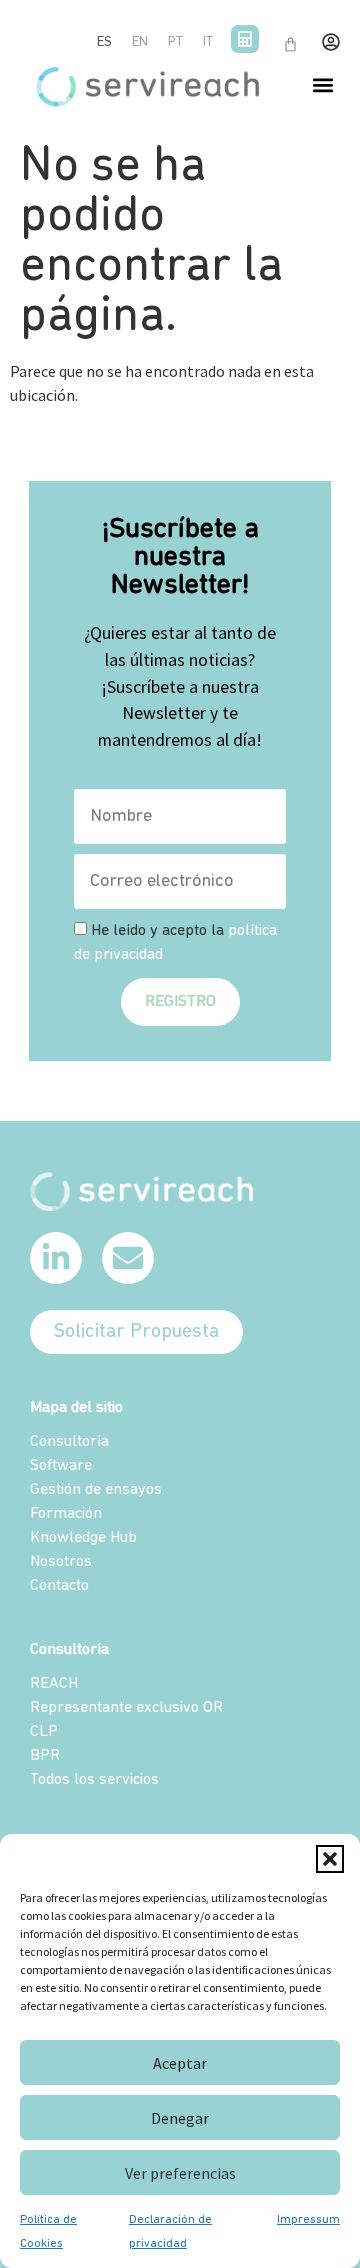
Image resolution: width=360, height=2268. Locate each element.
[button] (330, 1859)
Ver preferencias (180, 2173)
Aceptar (180, 2063)
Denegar (180, 2118)
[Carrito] (290, 44)
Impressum (308, 2220)
